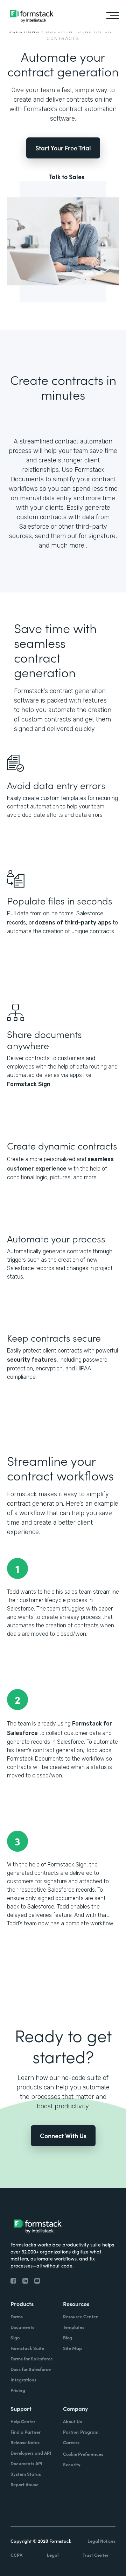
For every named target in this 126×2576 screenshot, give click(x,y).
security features (32, 1360)
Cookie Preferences (83, 2454)
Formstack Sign (29, 1084)
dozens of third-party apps (73, 923)
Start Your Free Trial (63, 148)
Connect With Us (63, 2136)
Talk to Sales (67, 177)
